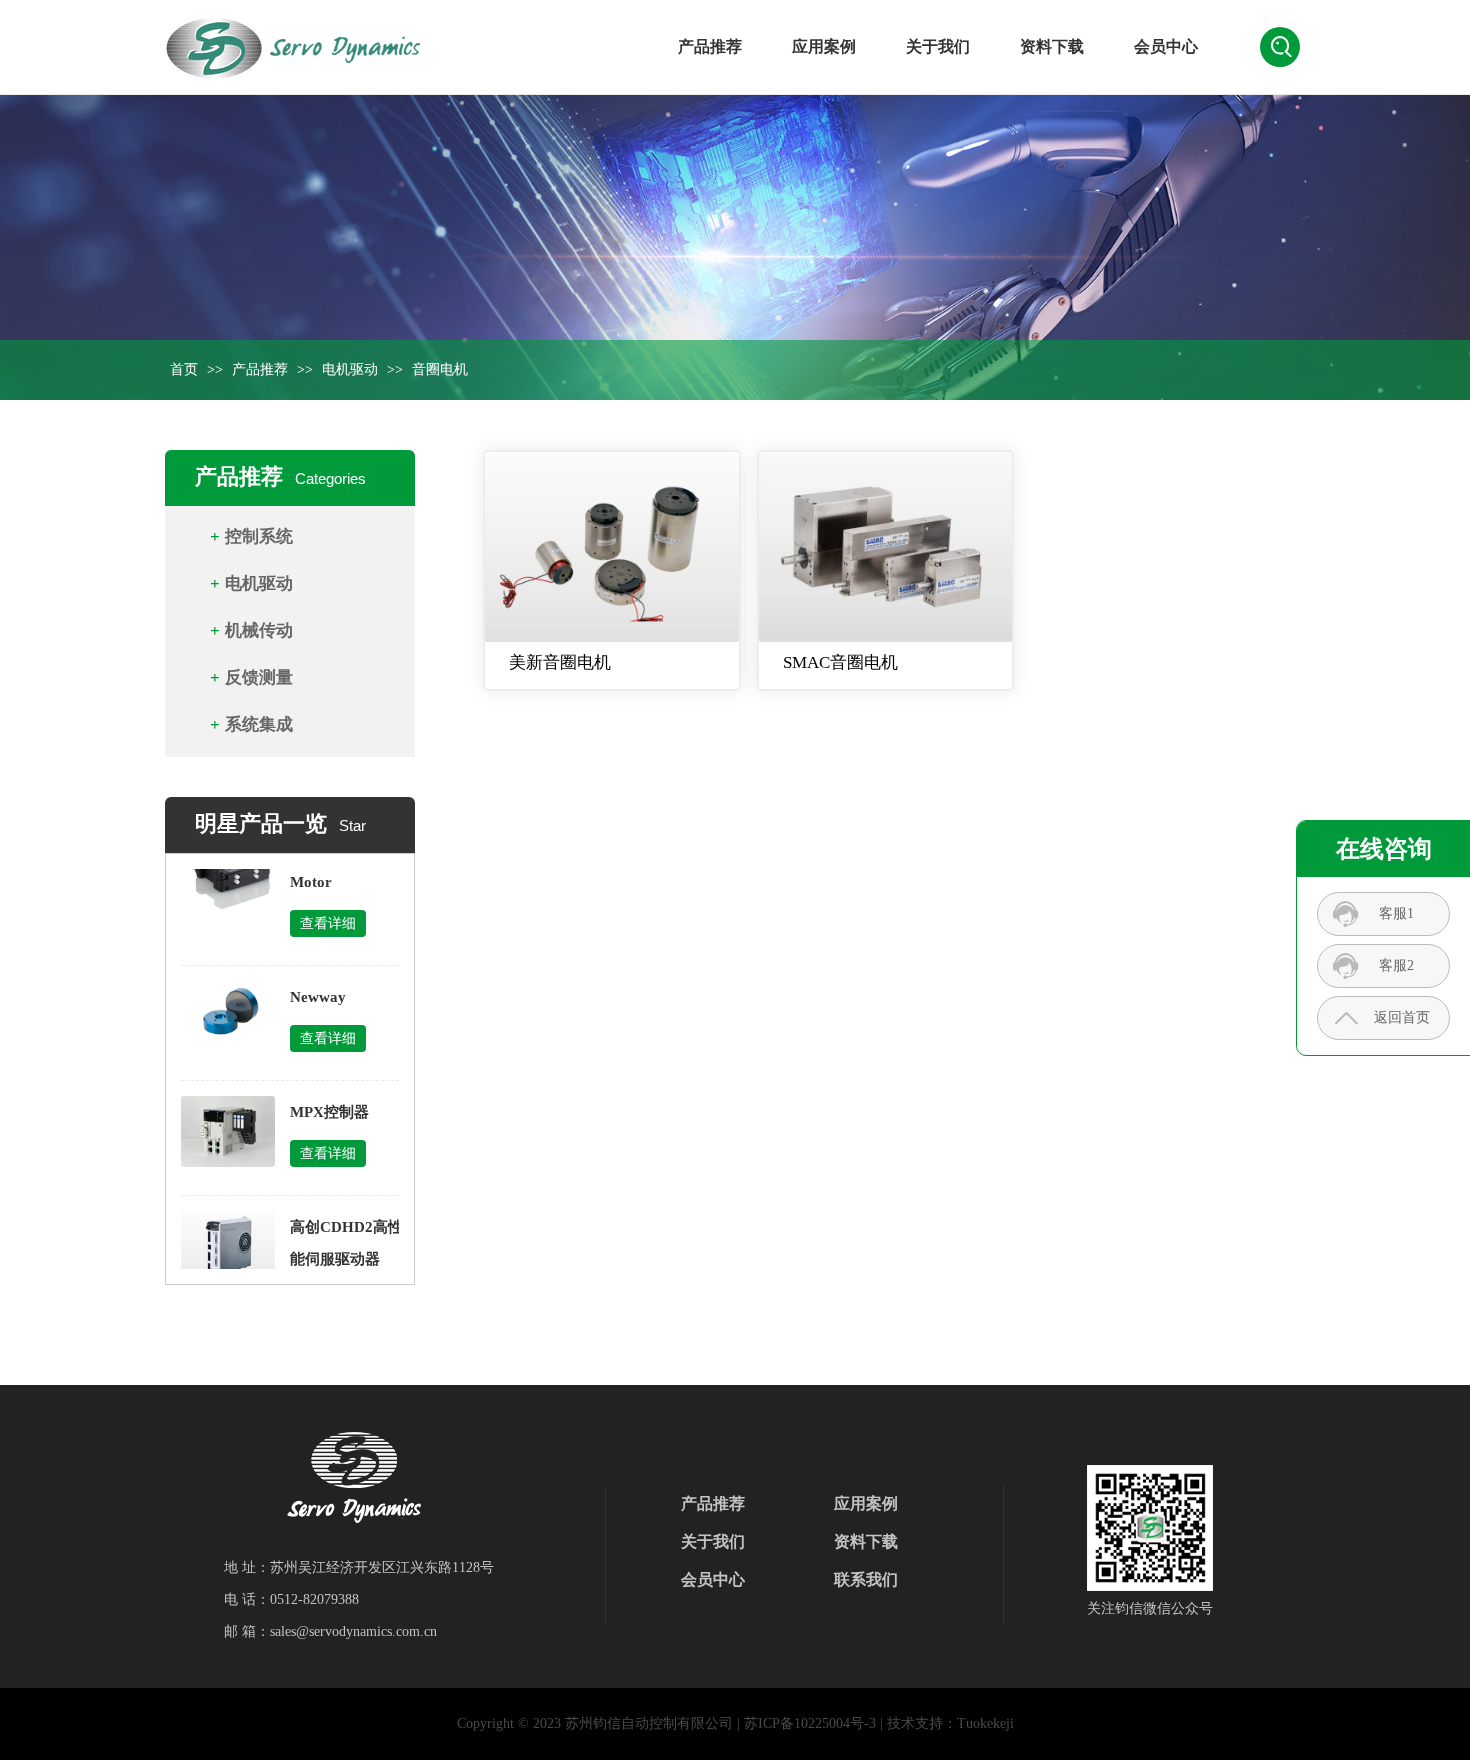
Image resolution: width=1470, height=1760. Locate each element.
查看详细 (328, 906)
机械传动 (259, 630)
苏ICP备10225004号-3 (810, 1723)
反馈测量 (259, 677)
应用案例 (824, 46)
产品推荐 (710, 46)
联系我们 (866, 1579)
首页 (184, 369)
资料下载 (1052, 46)
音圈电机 (440, 369)
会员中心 (1166, 46)
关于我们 (938, 46)
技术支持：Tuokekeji (950, 1723)
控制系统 (259, 536)
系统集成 (259, 724)
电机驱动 (350, 369)
